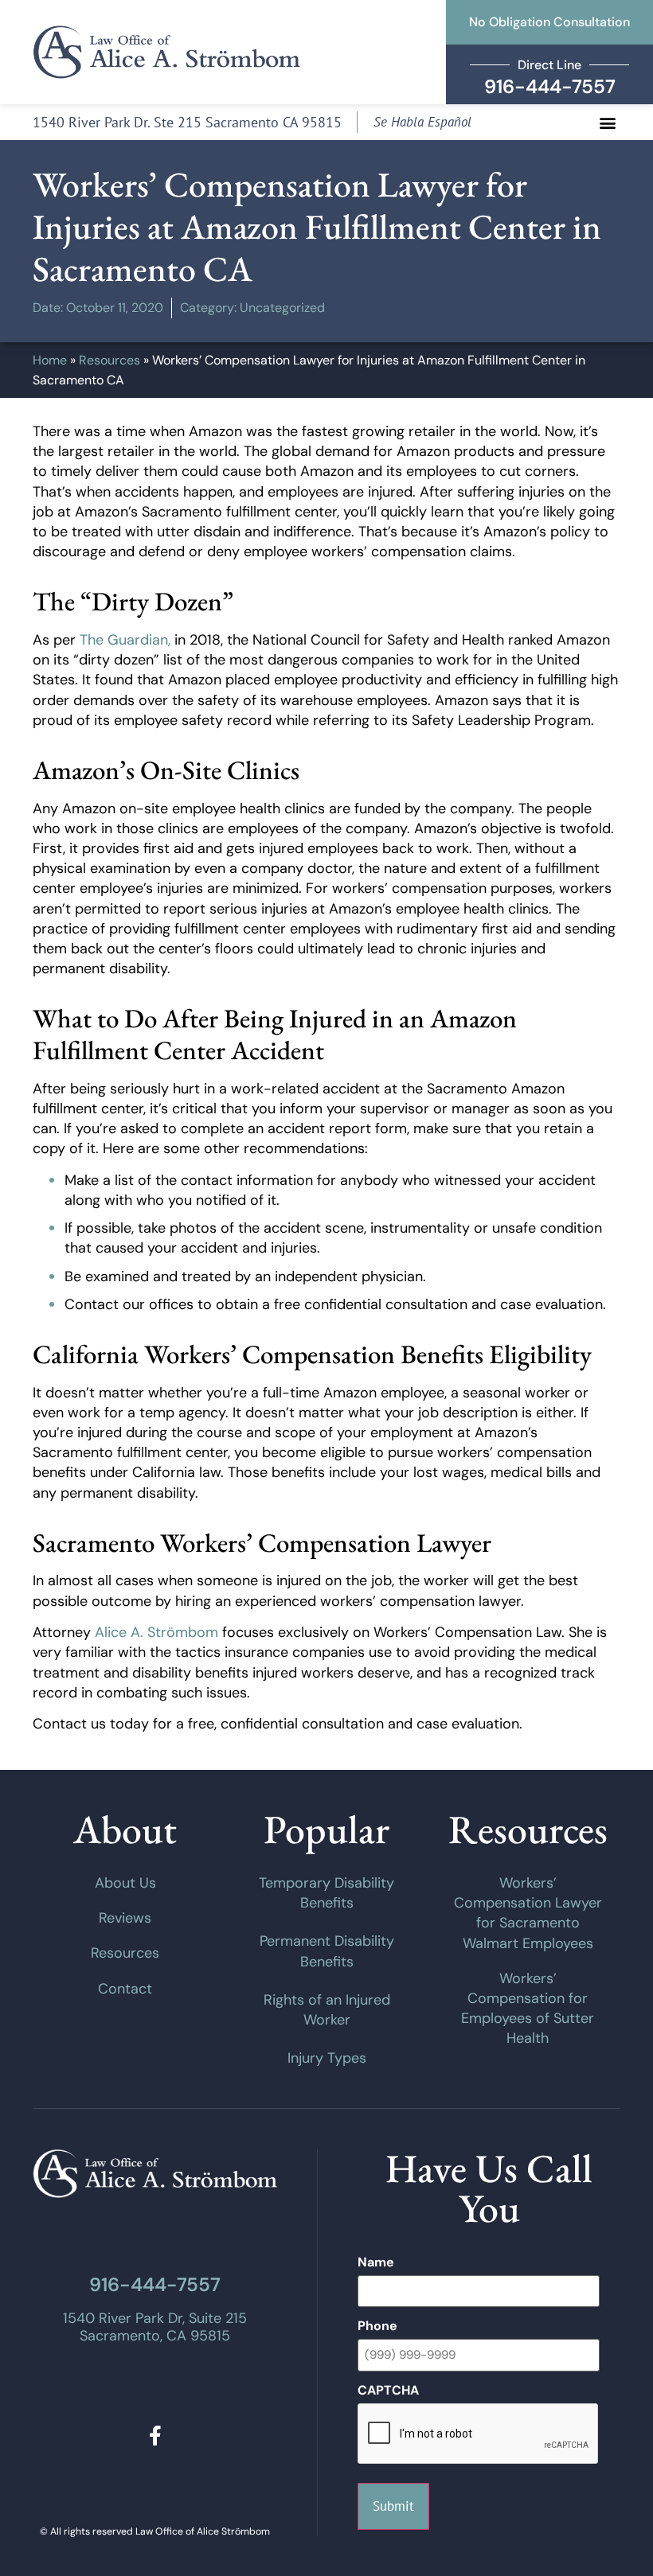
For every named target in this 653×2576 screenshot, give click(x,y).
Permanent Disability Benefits (327, 1951)
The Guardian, (125, 640)
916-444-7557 (155, 2284)
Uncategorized (282, 308)
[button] (607, 122)
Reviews (125, 1918)
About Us (125, 1883)
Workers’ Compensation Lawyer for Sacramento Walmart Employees (528, 1913)
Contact (125, 1989)
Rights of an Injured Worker (327, 2010)
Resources (109, 360)
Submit (393, 2506)
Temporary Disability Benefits (326, 1893)
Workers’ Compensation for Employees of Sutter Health (528, 2009)
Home (50, 360)
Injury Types (327, 2058)
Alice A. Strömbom (156, 1632)
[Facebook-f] (155, 2436)
